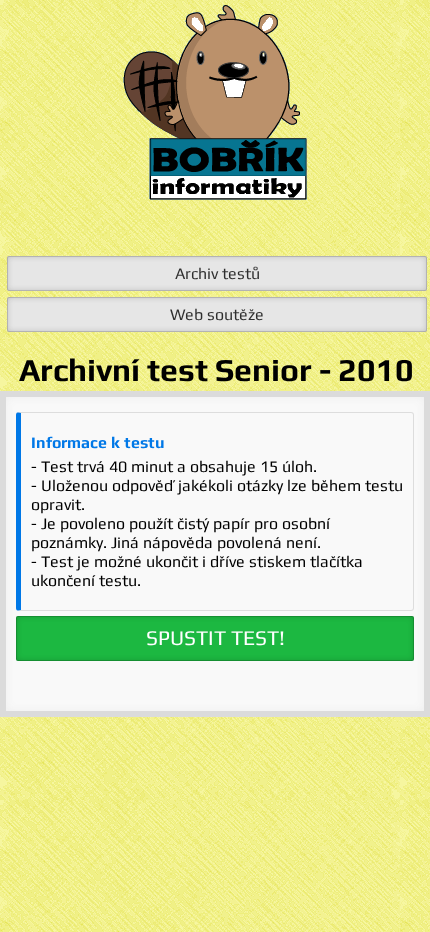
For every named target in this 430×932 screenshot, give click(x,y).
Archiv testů (217, 273)
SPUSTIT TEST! (215, 638)
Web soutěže (217, 314)
